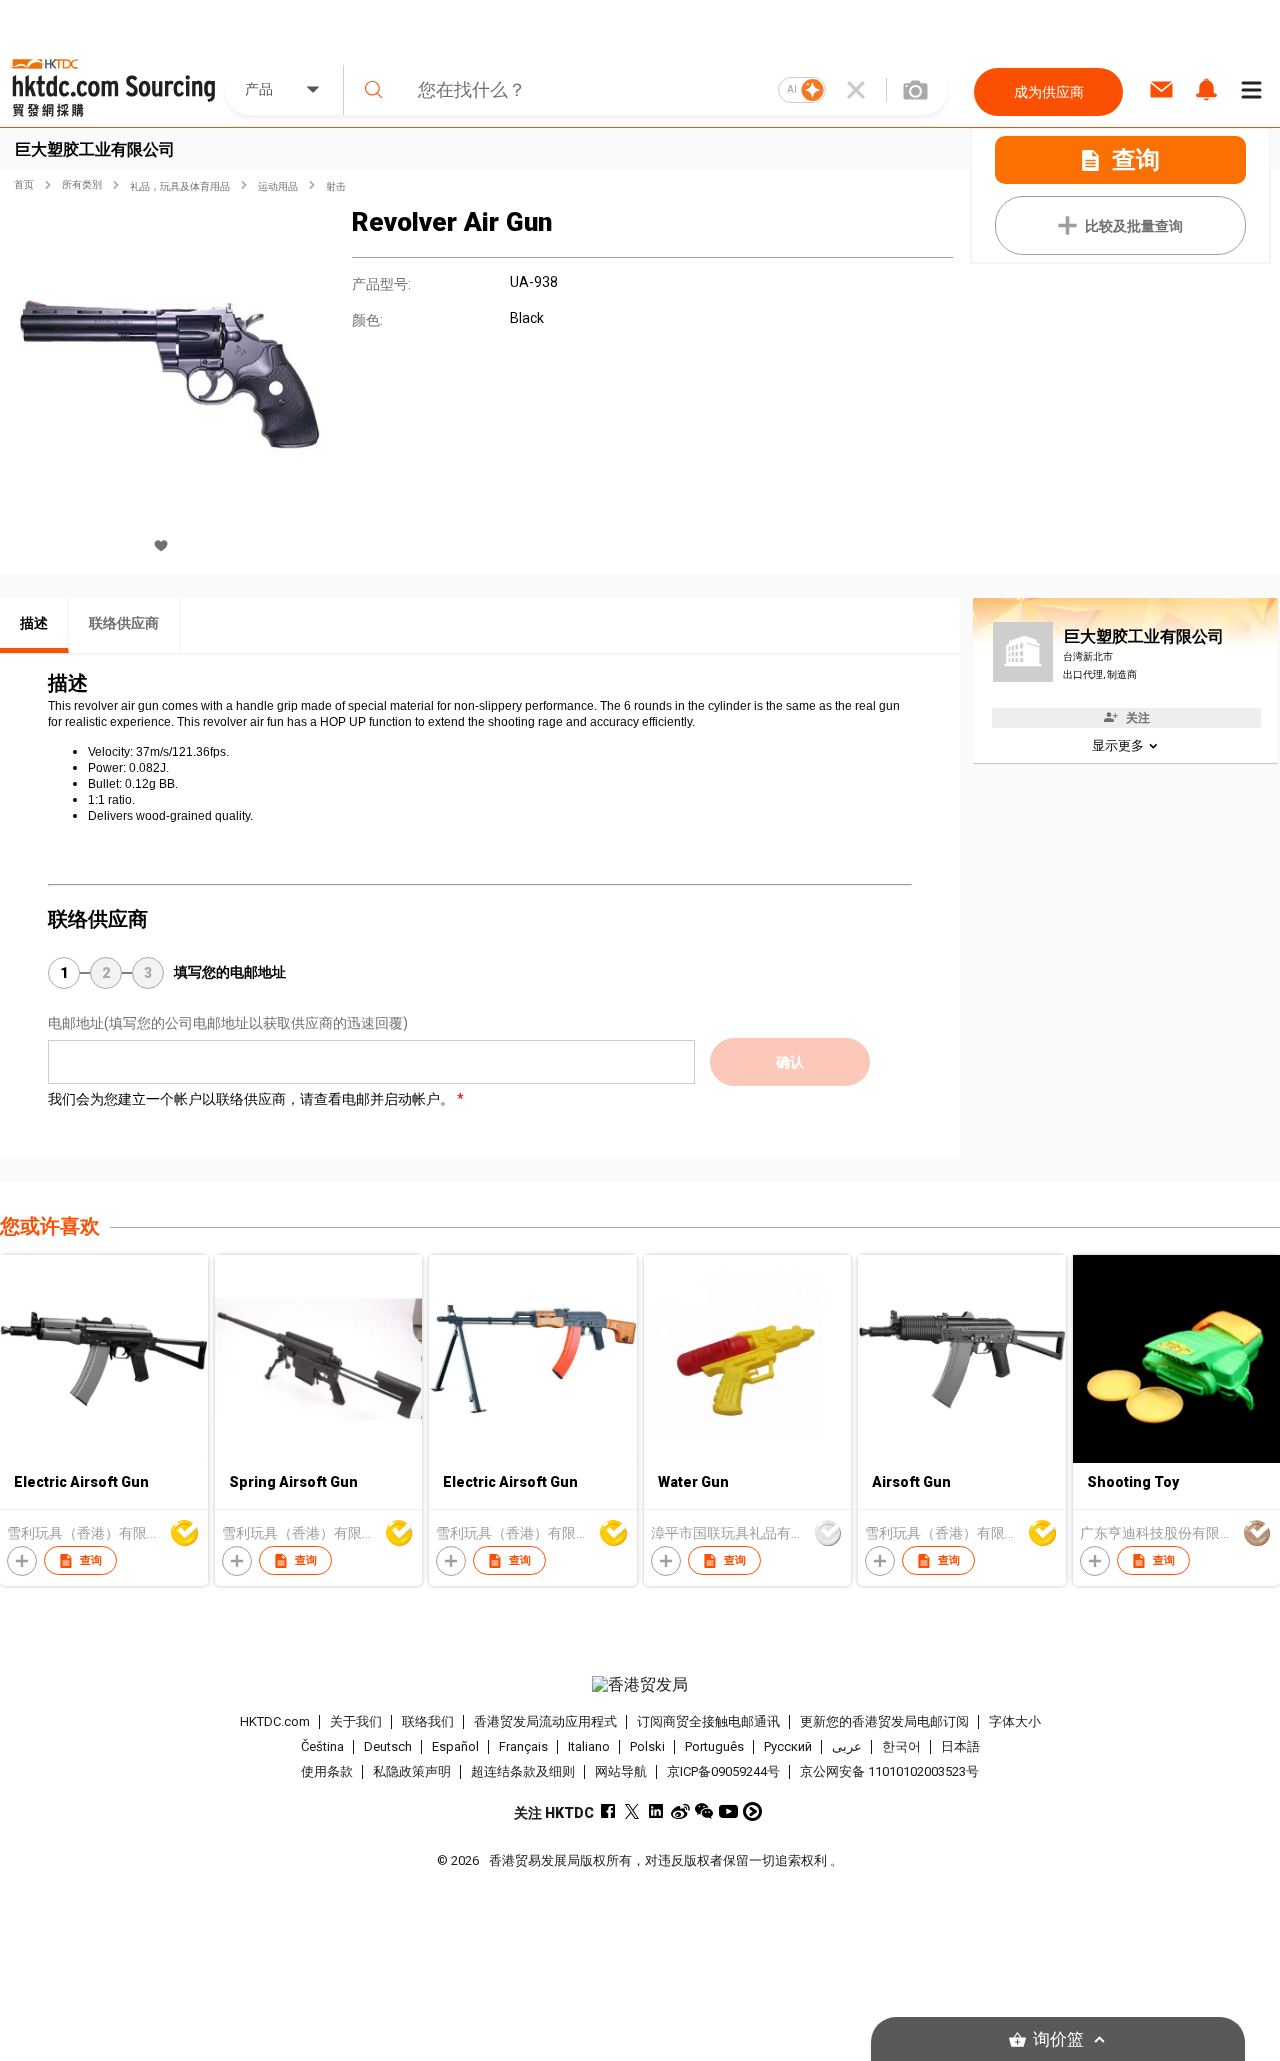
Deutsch (388, 1746)
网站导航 (621, 1771)
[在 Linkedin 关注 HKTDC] (656, 1811)
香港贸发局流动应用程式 (545, 1721)
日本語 (960, 1746)
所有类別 (82, 184)
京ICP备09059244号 (723, 1771)
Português (714, 1746)
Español (455, 1746)
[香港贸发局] (639, 1685)
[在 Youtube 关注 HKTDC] (728, 1811)
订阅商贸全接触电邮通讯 (708, 1721)
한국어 (901, 1746)
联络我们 (428, 1721)
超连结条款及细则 (523, 1771)
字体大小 (1015, 1721)
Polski (647, 1746)
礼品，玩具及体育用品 (180, 186)
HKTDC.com (275, 1721)
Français (523, 1746)
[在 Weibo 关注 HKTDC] (680, 1811)
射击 (336, 186)
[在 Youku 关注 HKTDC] (752, 1811)
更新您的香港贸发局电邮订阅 (884, 1721)
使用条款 (327, 1771)
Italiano (589, 1746)
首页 (24, 184)
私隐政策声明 (412, 1771)
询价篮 (1058, 2039)
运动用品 (278, 186)
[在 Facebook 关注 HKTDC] (608, 1811)
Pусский (788, 1746)
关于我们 (356, 1721)
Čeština (322, 1746)
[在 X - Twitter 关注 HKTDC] (632, 1811)
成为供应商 (1049, 92)
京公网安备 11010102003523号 (889, 1771)
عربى (847, 1746)
